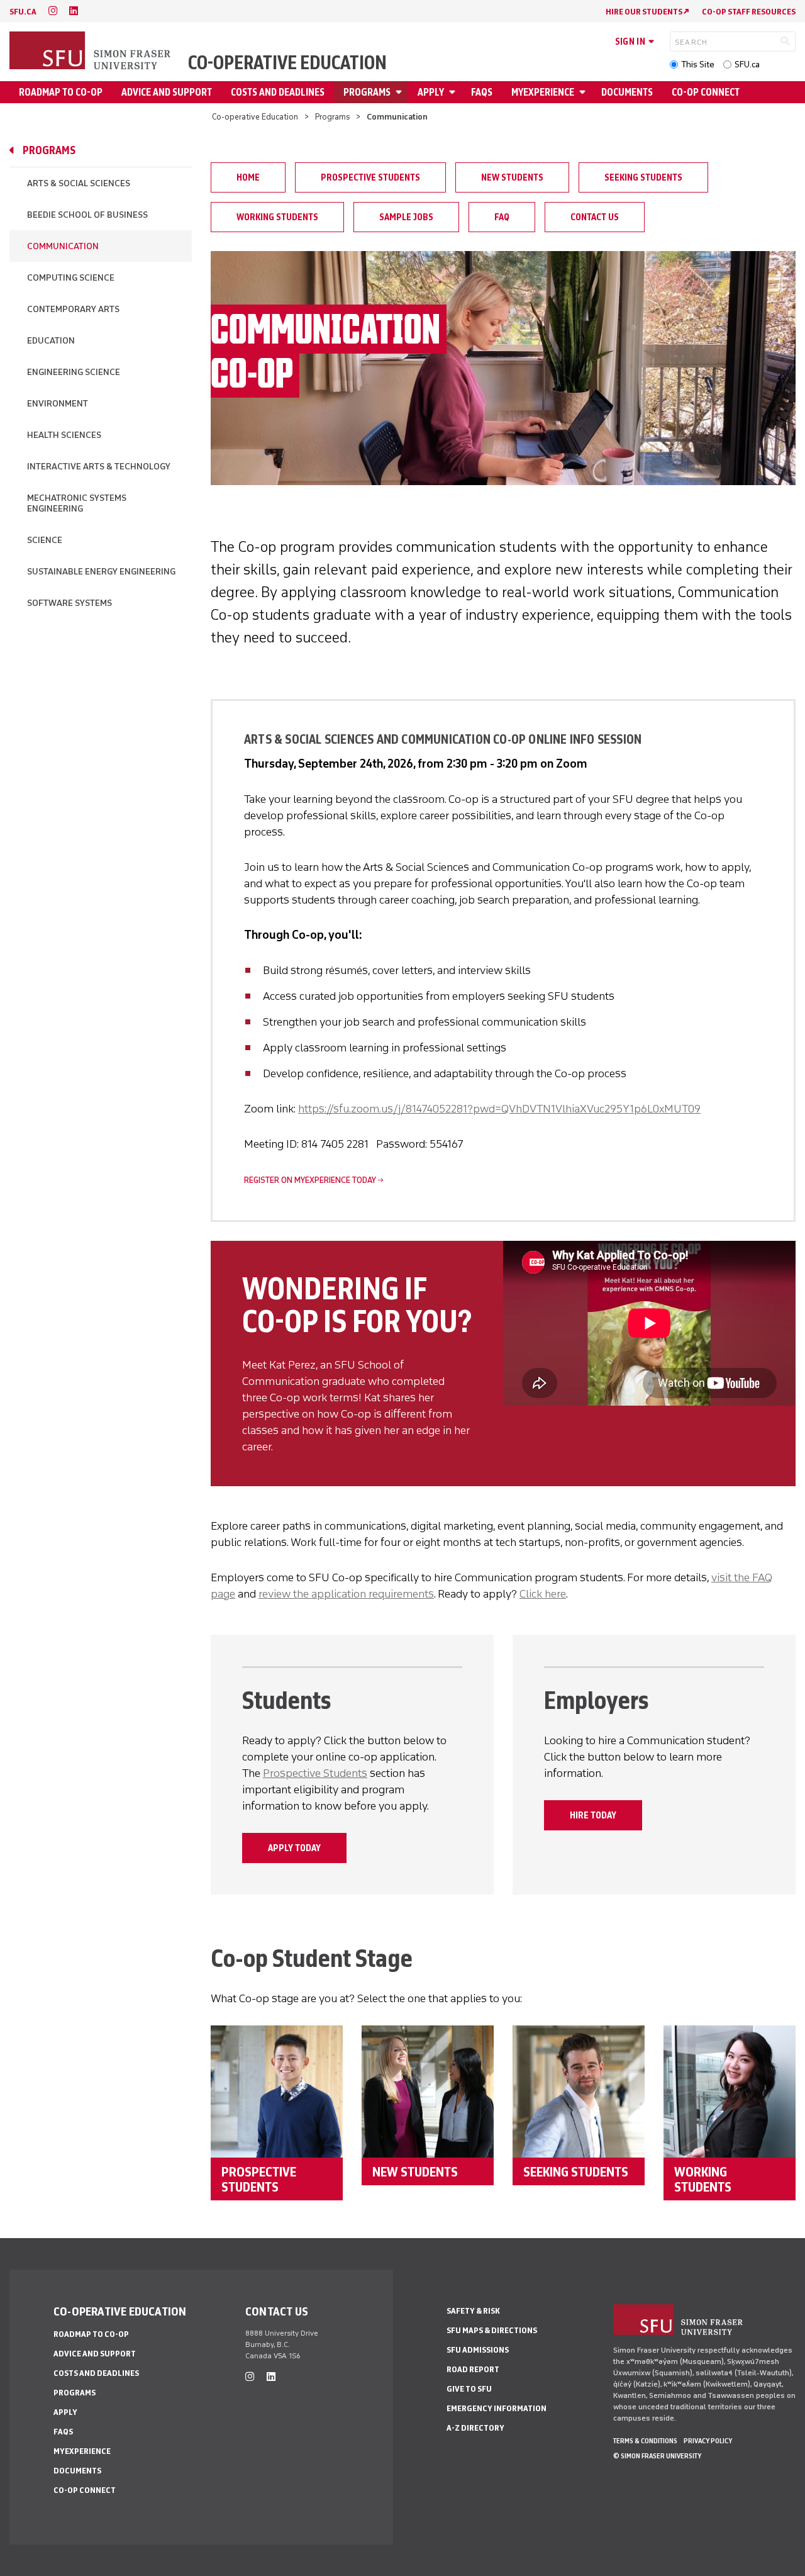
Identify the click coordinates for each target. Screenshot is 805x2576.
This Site (698, 64)
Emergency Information (497, 2408)
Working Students (277, 217)
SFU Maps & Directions (492, 2330)
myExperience (543, 92)
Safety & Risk (473, 2311)
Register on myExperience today (310, 1180)
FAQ (502, 217)
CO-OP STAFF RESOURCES (749, 12)
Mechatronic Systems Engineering (77, 503)
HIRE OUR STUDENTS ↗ (647, 12)
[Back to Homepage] (91, 52)
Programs (367, 92)
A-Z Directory (475, 2428)
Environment (58, 404)
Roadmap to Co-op (61, 92)
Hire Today (593, 1815)
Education (51, 341)
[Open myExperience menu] (584, 92)
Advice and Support (167, 92)
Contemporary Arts (73, 309)
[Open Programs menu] (401, 92)
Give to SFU (469, 2389)
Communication (63, 246)
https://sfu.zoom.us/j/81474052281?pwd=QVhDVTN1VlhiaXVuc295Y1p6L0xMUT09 (499, 1109)
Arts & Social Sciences (79, 183)
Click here (543, 1594)
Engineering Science (74, 372)
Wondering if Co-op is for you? (357, 1305)
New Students (512, 177)
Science (45, 540)
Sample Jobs (406, 217)
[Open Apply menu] (454, 92)
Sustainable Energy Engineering (101, 572)
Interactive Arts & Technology (99, 467)
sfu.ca (23, 12)
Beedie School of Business (87, 215)
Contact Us (595, 217)
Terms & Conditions (645, 2441)
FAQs (482, 92)
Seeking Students (643, 177)
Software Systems (69, 603)
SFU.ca (747, 64)
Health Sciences (64, 435)
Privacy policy (708, 2441)
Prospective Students (370, 177)
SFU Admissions (478, 2350)
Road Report (473, 2369)
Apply (431, 92)
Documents (627, 92)
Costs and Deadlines (278, 92)
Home (248, 177)
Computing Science (71, 278)
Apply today (294, 1848)
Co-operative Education (287, 63)
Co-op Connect (706, 92)
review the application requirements (346, 1594)
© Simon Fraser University (657, 2456)
